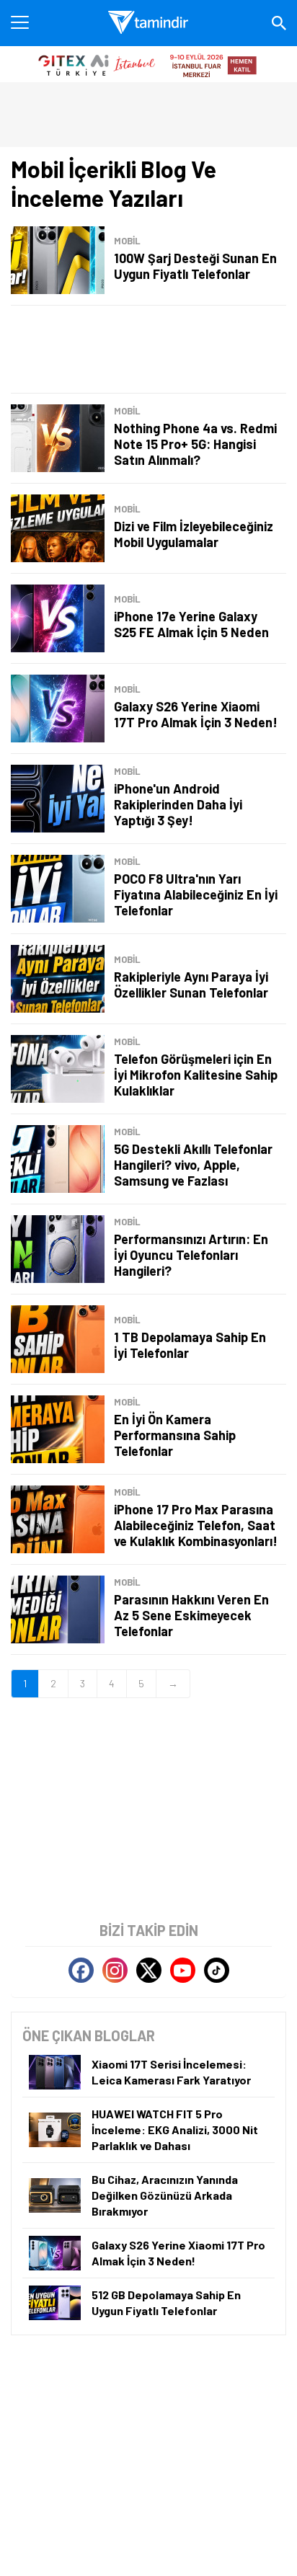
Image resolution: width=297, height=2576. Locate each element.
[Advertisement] (148, 349)
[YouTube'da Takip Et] (183, 1970)
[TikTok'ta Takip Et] (217, 1970)
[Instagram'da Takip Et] (115, 1970)
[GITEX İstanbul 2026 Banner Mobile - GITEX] (148, 64)
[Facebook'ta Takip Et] (81, 1970)
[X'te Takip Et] (149, 1970)
